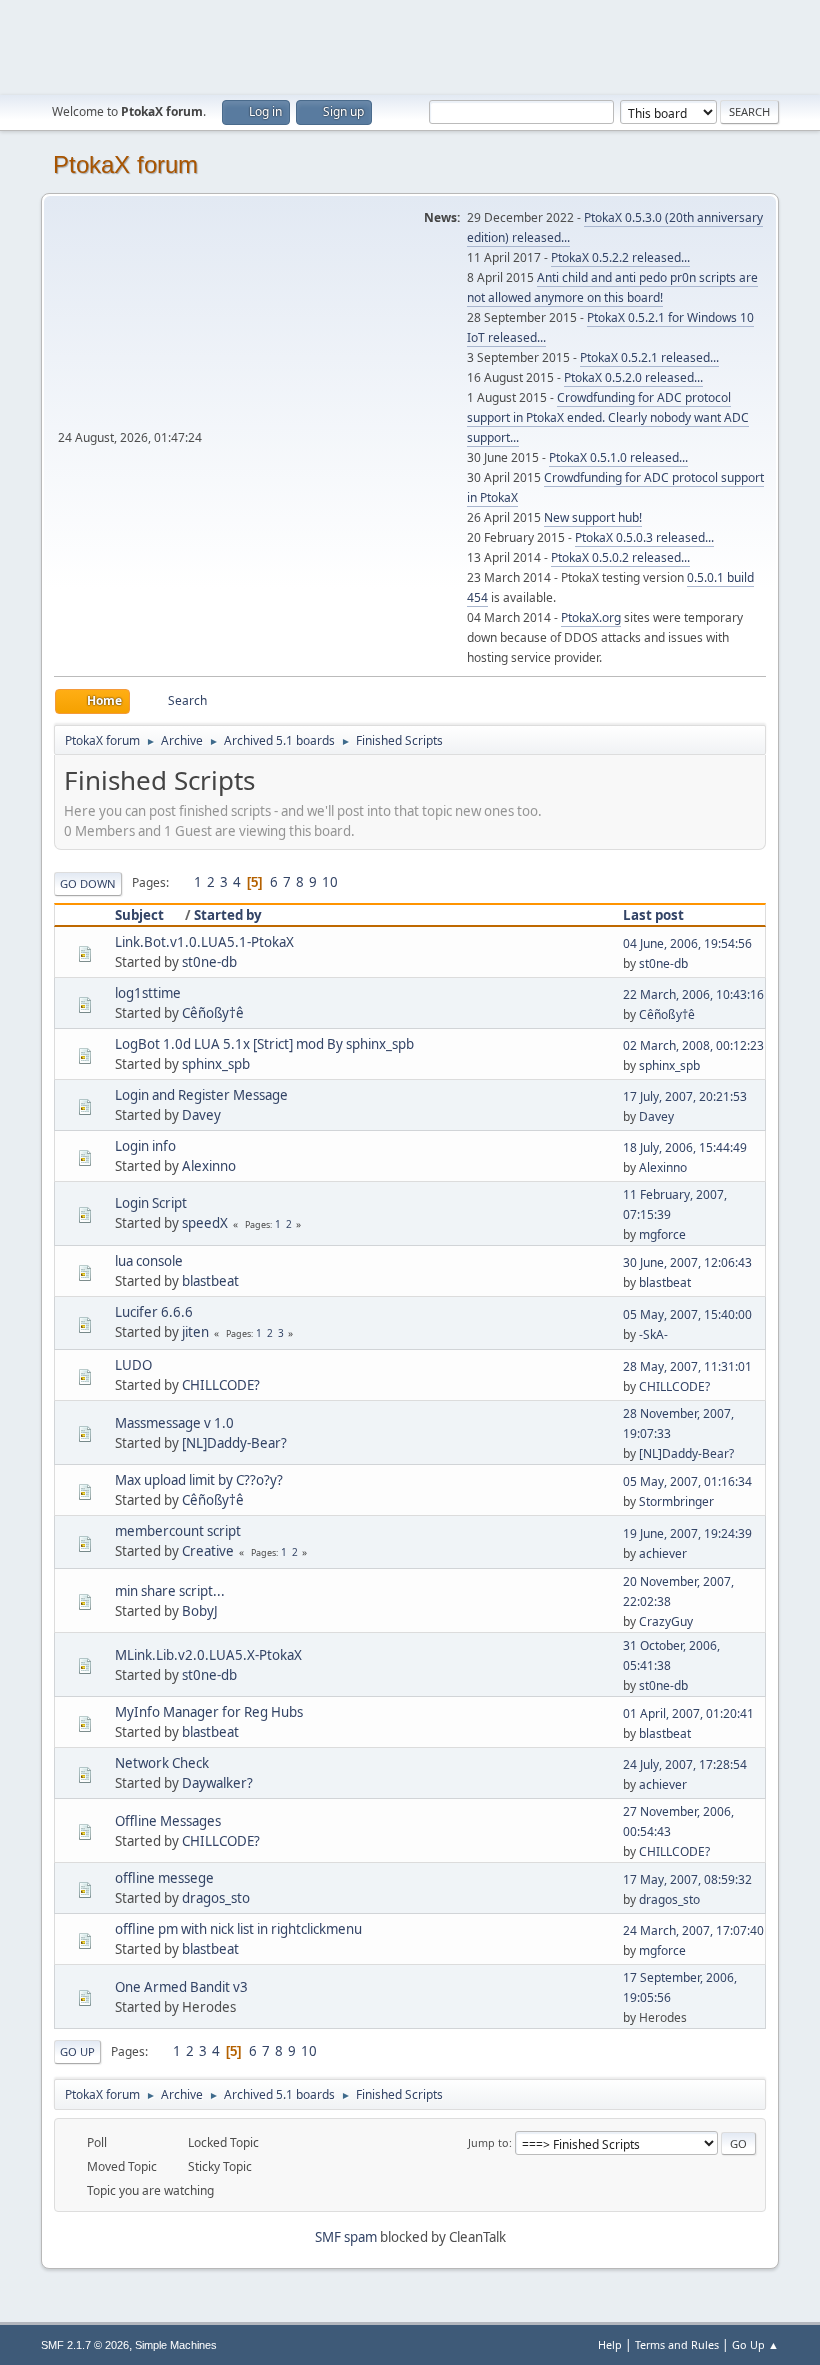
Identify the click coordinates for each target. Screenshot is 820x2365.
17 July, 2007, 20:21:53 (685, 1096)
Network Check (162, 1763)
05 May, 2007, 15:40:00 (687, 1314)
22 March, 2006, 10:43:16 (693, 994)
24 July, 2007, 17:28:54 (685, 1764)
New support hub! (593, 517)
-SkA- (653, 1334)
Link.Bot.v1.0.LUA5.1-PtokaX (204, 942)
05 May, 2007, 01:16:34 (687, 1481)
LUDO (133, 1365)
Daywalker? (217, 1783)
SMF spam (346, 2237)
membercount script (178, 1531)
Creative (208, 1551)
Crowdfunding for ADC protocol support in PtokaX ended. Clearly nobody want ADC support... (608, 417)
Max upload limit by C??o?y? (199, 1480)
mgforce (662, 1234)
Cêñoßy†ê (213, 1013)
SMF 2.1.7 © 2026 (85, 2345)
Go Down (88, 883)
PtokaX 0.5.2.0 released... (633, 377)
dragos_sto (216, 1898)
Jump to (488, 2142)
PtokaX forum (125, 164)
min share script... (170, 1591)
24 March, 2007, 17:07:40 (693, 1930)
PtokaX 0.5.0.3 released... (644, 537)
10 (330, 882)
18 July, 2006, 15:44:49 (685, 1147)
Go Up (77, 2051)
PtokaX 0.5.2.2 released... (620, 257)
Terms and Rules (677, 2344)
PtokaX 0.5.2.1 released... (649, 357)
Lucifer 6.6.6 (154, 1312)
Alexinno (209, 1166)
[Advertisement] (410, 45)
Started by (228, 915)
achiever (663, 1553)
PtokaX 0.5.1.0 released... (618, 457)
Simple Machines (176, 2345)
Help (610, 2344)
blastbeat (210, 1281)
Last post (653, 915)
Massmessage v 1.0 (174, 1423)
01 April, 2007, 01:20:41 (688, 1713)
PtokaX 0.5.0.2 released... (620, 557)
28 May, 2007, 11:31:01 (687, 1366)
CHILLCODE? (221, 1385)
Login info (145, 1146)
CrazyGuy (666, 1621)
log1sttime (148, 993)
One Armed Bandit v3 (181, 1987)
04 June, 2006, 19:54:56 (687, 943)
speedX (205, 1223)
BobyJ (200, 1611)
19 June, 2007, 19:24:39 (687, 1533)
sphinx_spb (216, 1064)
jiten (195, 1332)
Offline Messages (168, 1821)
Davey (201, 1115)
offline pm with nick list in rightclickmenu (238, 1929)
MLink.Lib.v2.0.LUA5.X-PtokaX (208, 1655)
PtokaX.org (591, 617)
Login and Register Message (201, 1095)
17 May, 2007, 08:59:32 (687, 1879)
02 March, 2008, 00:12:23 (693, 1045)
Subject (139, 915)
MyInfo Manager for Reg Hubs (209, 1712)
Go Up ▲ (755, 2344)
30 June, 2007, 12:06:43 (687, 1262)
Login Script (151, 1203)
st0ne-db (209, 962)
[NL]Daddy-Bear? (234, 1443)
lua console (149, 1261)
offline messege (164, 1878)
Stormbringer (676, 1501)
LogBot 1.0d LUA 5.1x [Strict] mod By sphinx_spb (264, 1044)
